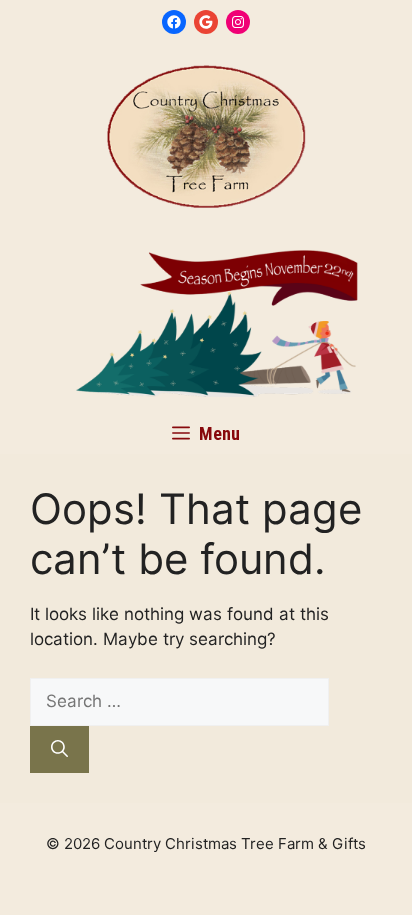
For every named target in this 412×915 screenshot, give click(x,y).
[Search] (59, 750)
